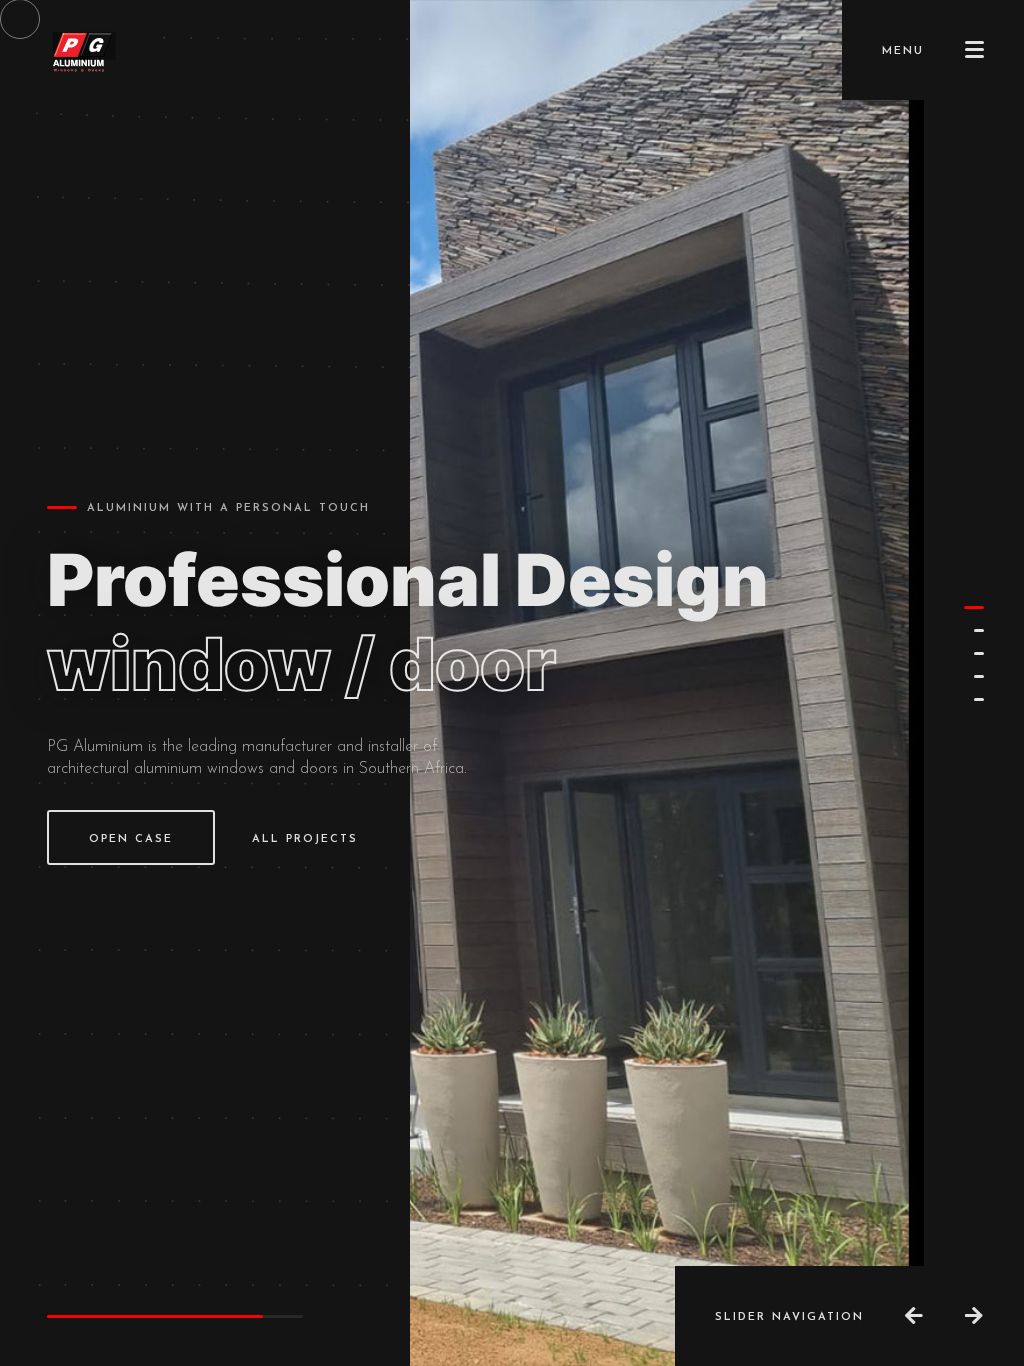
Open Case (131, 839)
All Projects (305, 839)
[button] (974, 607)
